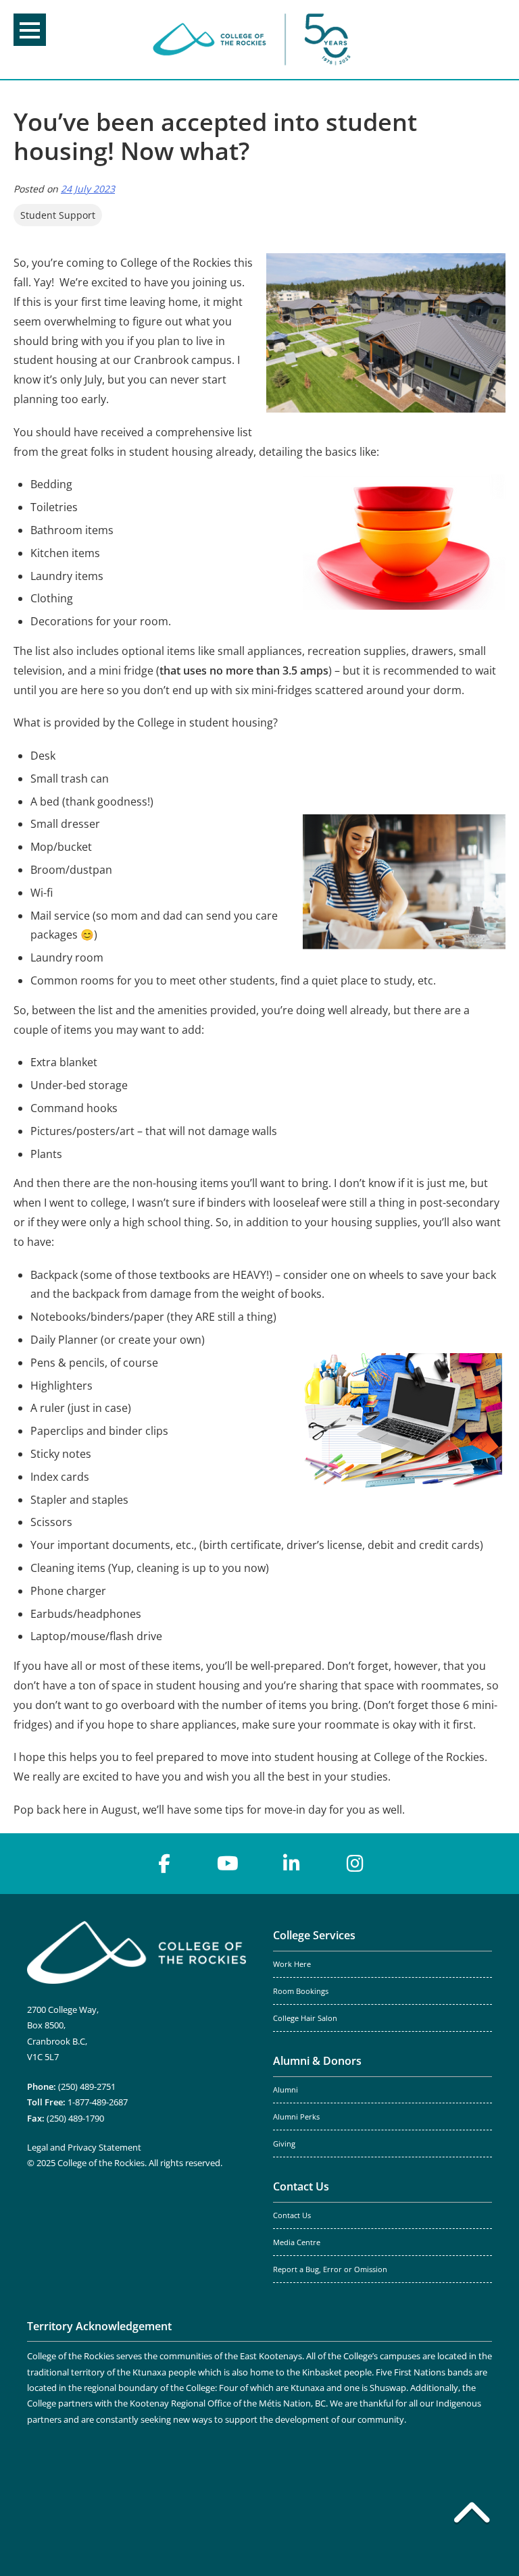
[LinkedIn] (291, 1864)
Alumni (286, 2090)
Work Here (292, 1964)
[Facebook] (164, 1864)
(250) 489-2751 (87, 2086)
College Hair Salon (305, 2018)
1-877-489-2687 (98, 2102)
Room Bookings (301, 1991)
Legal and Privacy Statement (84, 2147)
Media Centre (297, 2242)
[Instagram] (355, 1864)
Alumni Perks (296, 2117)
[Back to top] (472, 2515)
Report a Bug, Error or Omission (330, 2269)
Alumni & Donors (317, 2061)
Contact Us (301, 2186)
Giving (284, 2144)
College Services (314, 1935)
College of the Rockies (254, 40)
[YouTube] (228, 1864)
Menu (30, 30)
